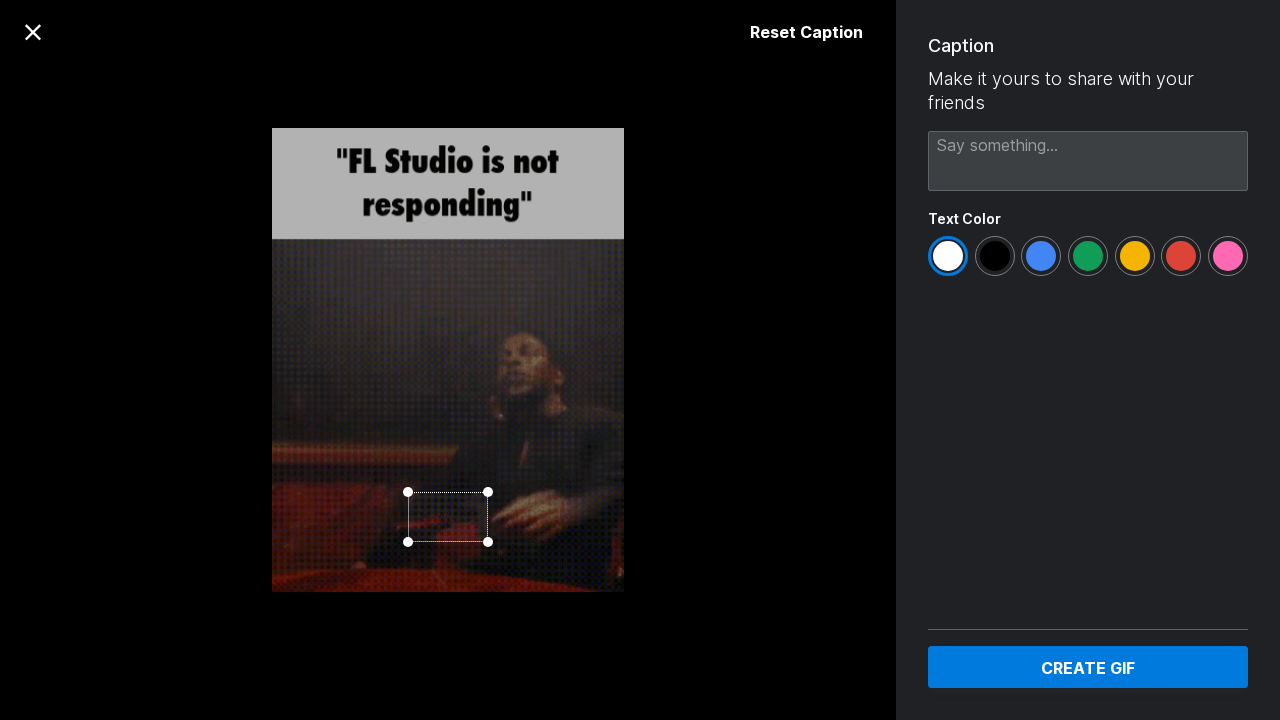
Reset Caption (806, 32)
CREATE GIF (1088, 668)
